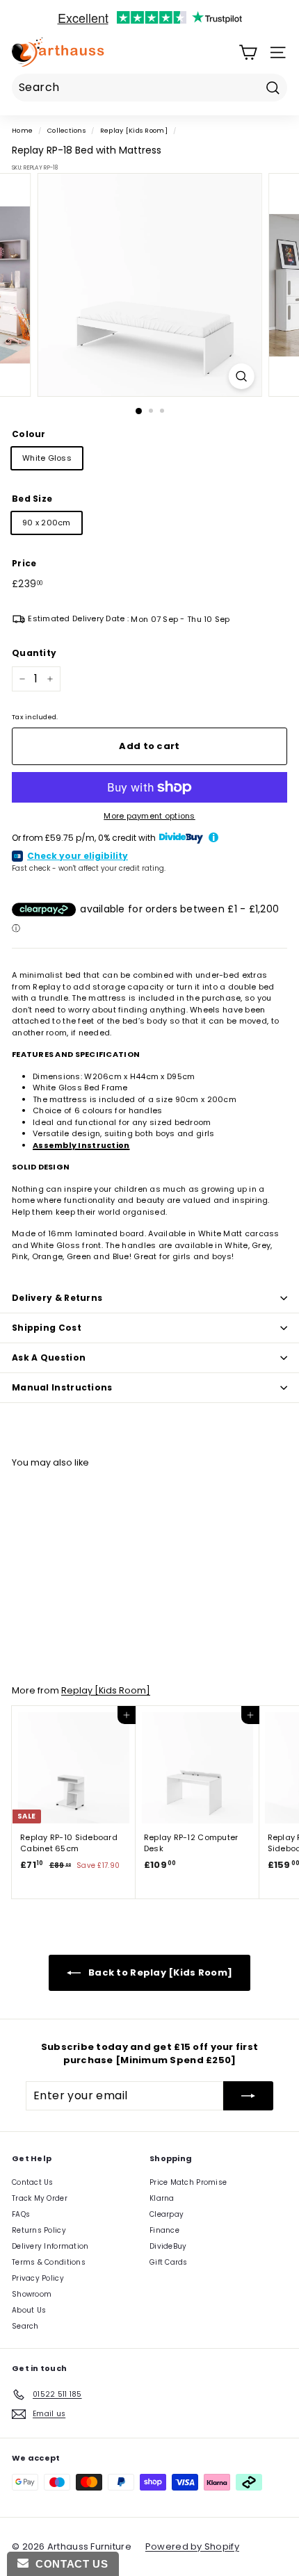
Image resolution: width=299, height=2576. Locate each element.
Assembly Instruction (81, 1145)
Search (25, 2326)
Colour (29, 434)
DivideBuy (168, 2246)
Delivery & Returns (57, 1298)
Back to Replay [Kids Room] (159, 1972)
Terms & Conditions (49, 2262)
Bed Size (32, 499)
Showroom (32, 2294)
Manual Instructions (62, 1387)
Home (22, 130)
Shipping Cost (47, 1328)
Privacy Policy (38, 2278)
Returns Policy (39, 2230)
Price (24, 563)
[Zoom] (241, 376)
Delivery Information (50, 2246)
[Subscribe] (248, 2096)
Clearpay (167, 2214)
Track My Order (40, 2198)
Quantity (34, 653)
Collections (66, 130)
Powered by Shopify (192, 2546)
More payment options (149, 816)
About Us (29, 2310)
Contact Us (33, 2182)
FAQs (21, 2214)
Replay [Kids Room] (134, 130)
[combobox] (149, 88)
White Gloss (47, 458)
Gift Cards (169, 2262)
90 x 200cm (47, 523)
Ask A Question (49, 1357)
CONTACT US (68, 2564)
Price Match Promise (188, 2182)
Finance (164, 2230)
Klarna (162, 2198)
